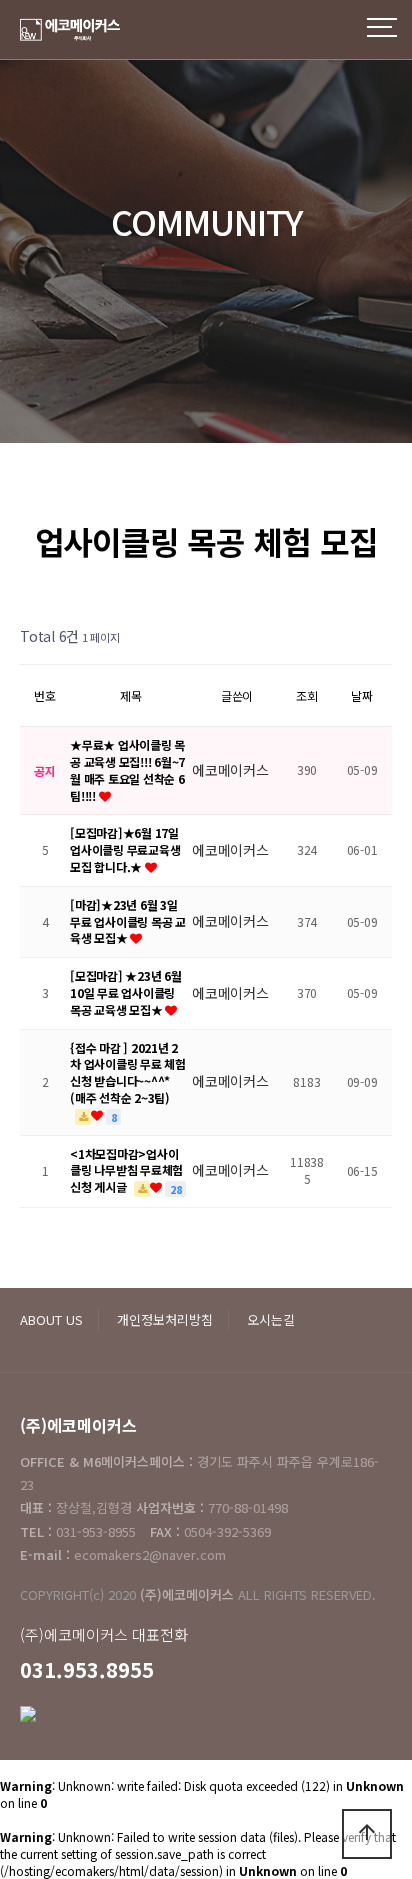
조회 (307, 695)
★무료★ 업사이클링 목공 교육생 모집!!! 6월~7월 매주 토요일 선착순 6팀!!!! (127, 769)
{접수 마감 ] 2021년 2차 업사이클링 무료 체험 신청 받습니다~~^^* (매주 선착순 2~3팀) (128, 1072)
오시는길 (271, 1319)
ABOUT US (51, 1319)
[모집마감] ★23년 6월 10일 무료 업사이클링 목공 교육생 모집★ (126, 992)
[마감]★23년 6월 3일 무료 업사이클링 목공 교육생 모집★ (128, 921)
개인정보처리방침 (165, 1319)
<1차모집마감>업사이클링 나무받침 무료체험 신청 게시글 (126, 1170)
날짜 (362, 695)
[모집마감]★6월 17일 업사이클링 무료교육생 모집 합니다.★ (125, 849)
